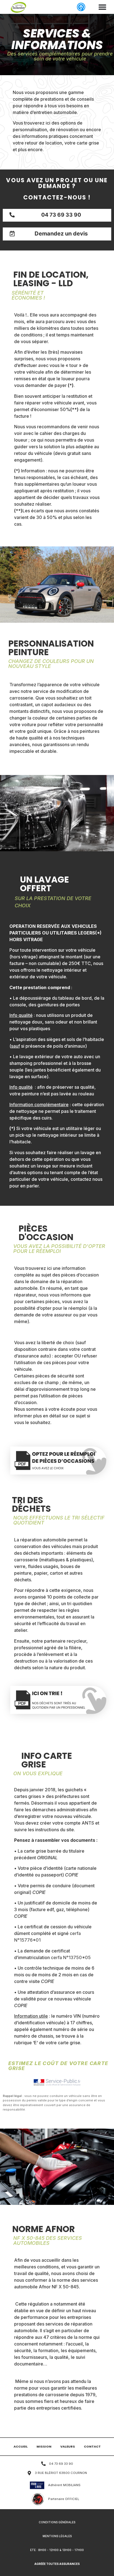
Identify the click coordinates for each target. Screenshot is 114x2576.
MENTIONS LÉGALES (57, 2536)
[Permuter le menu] (102, 7)
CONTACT (92, 2446)
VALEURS (68, 2446)
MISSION (44, 2446)
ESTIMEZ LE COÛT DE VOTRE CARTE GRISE (58, 2066)
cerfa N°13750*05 (71, 1957)
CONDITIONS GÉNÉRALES (57, 2522)
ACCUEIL (21, 2446)
